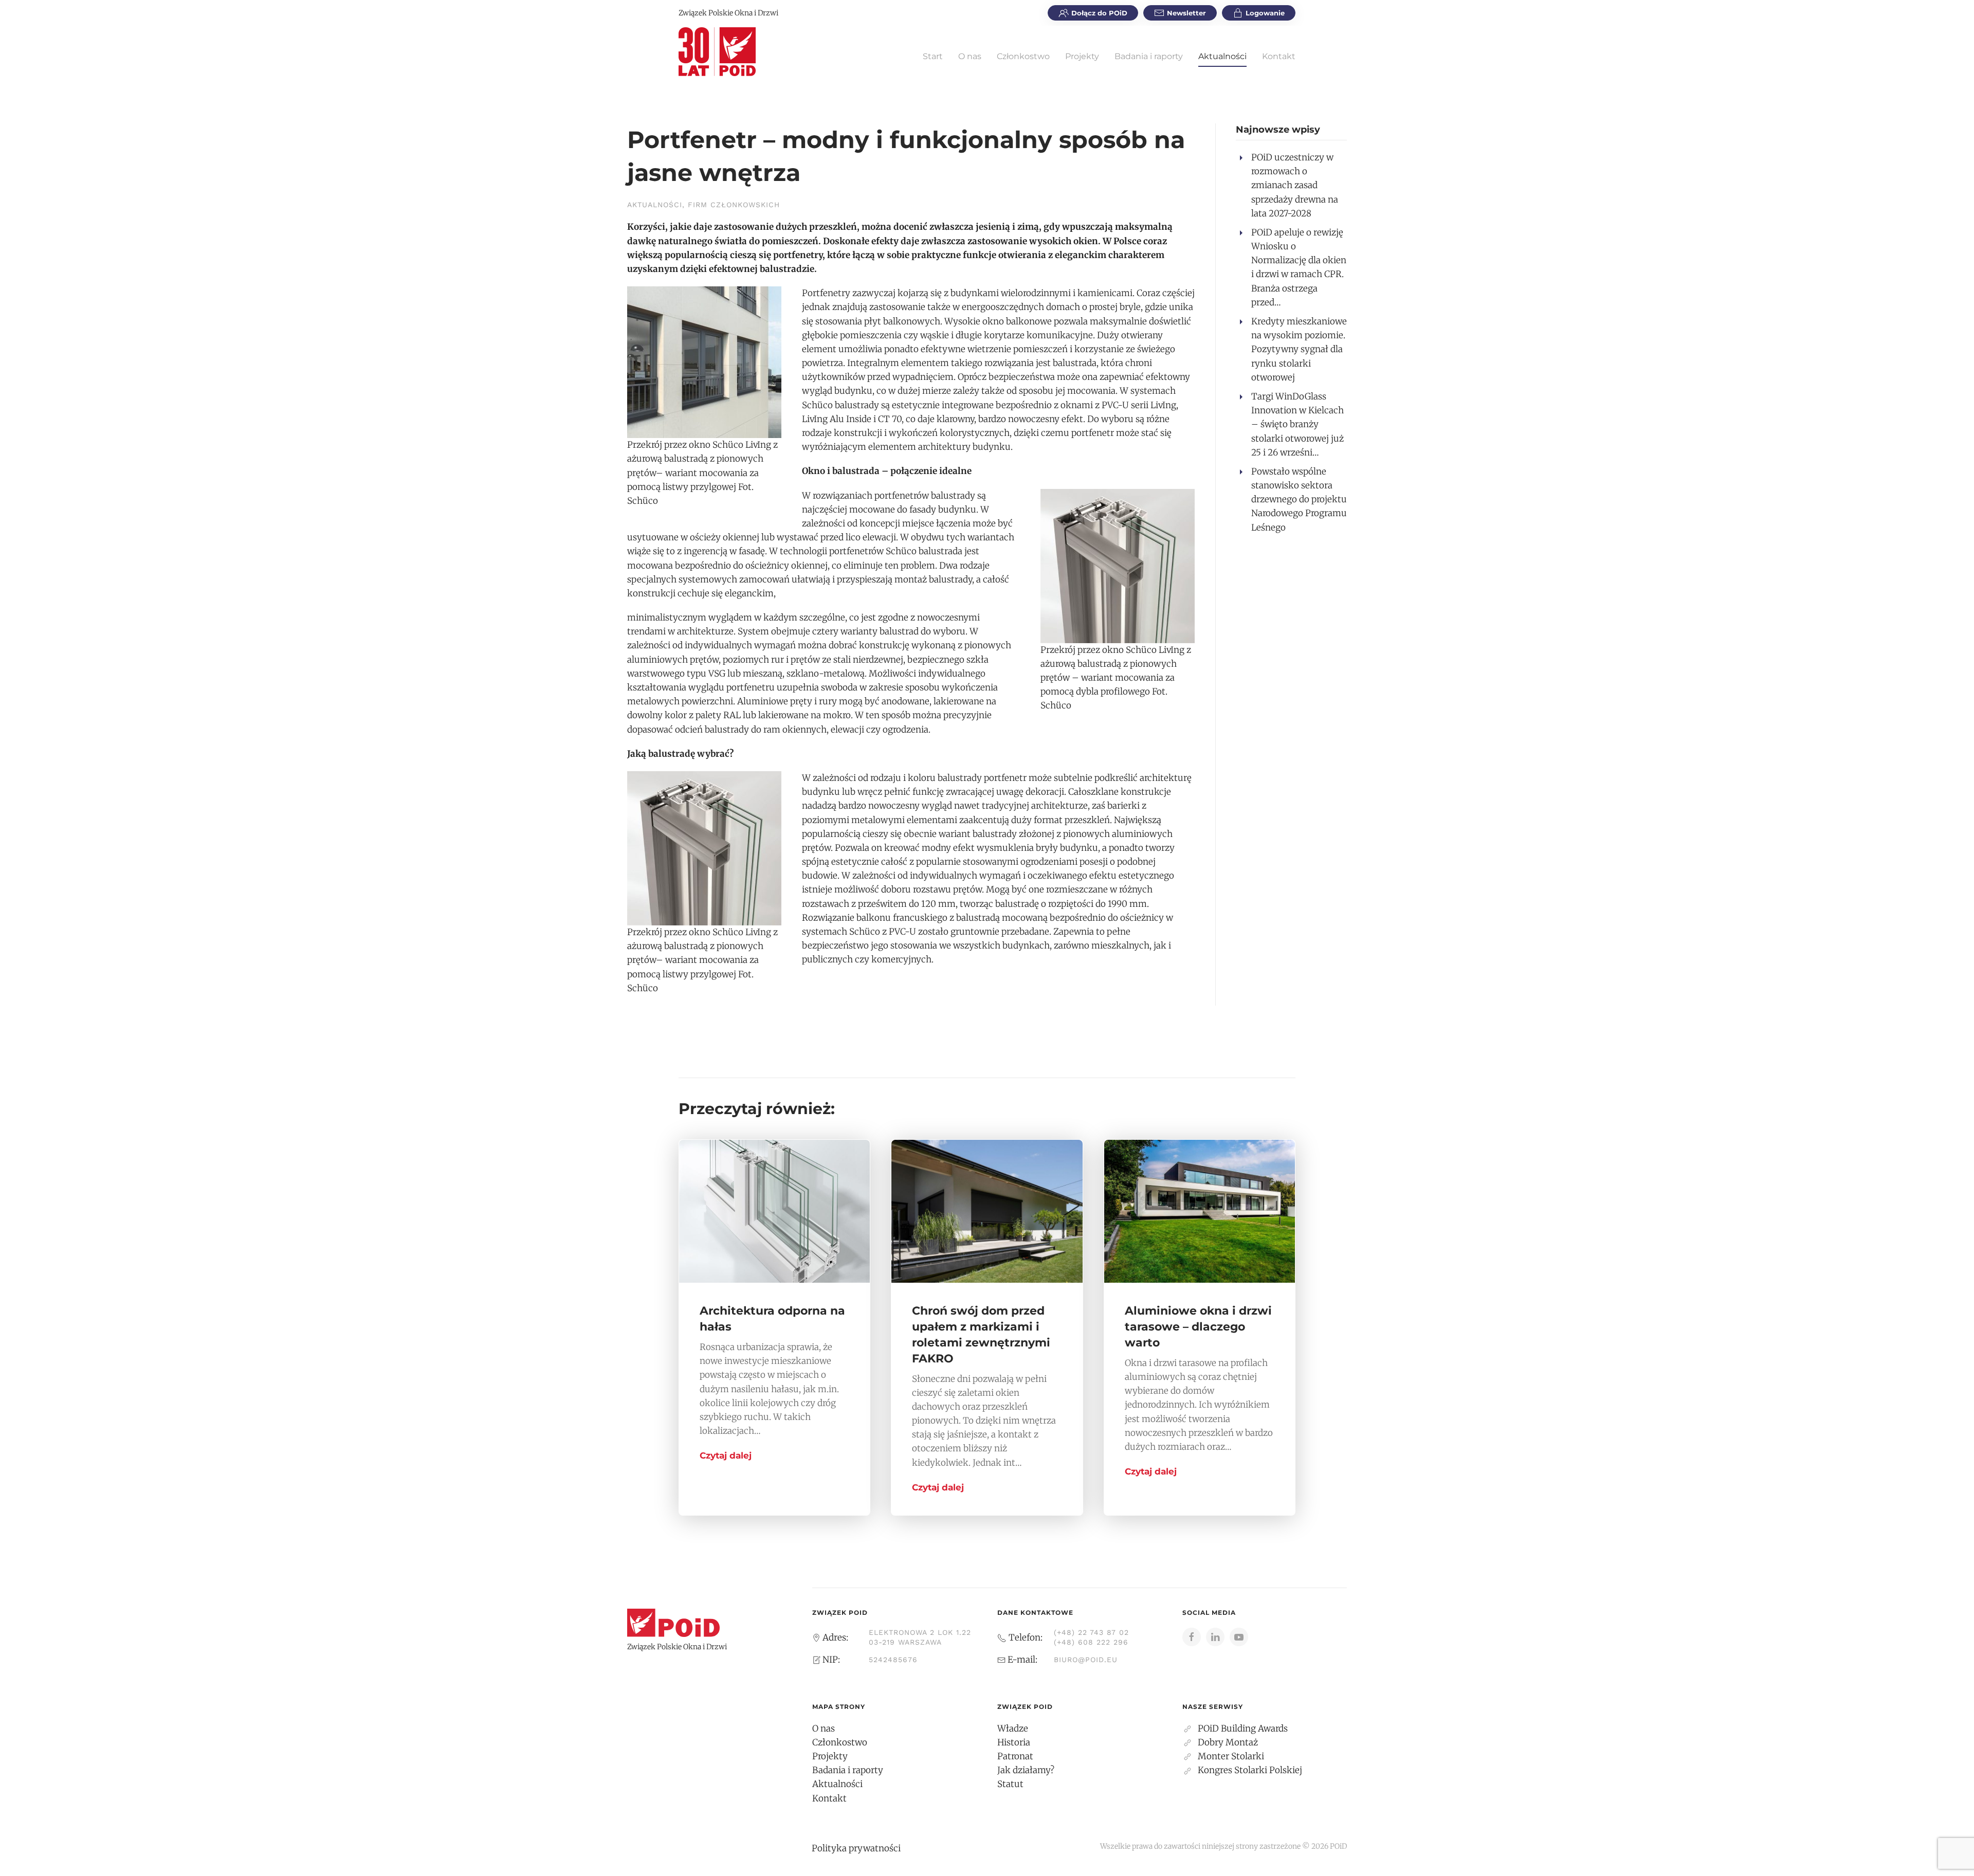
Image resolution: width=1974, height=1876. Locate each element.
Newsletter (1186, 13)
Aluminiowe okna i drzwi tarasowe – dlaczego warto (1198, 1327)
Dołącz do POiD (1099, 13)
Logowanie (1265, 13)
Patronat (1015, 1756)
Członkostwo (1023, 56)
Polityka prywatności (856, 1848)
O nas (970, 56)
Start (933, 56)
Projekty (1082, 56)
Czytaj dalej (726, 1455)
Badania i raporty (1149, 56)
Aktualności (1222, 56)
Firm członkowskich (734, 205)
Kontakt (1279, 56)
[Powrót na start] (717, 51)
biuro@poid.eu (1086, 1660)
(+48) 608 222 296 (1091, 1642)
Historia (1014, 1742)
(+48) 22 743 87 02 (1091, 1632)
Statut (1010, 1784)
